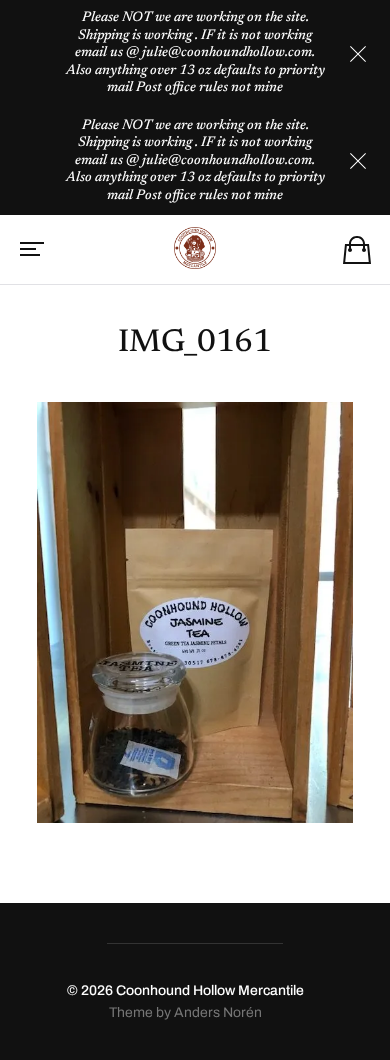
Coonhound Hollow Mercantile (210, 990)
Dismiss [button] (358, 54)
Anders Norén (218, 1012)
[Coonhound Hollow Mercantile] (195, 248)
